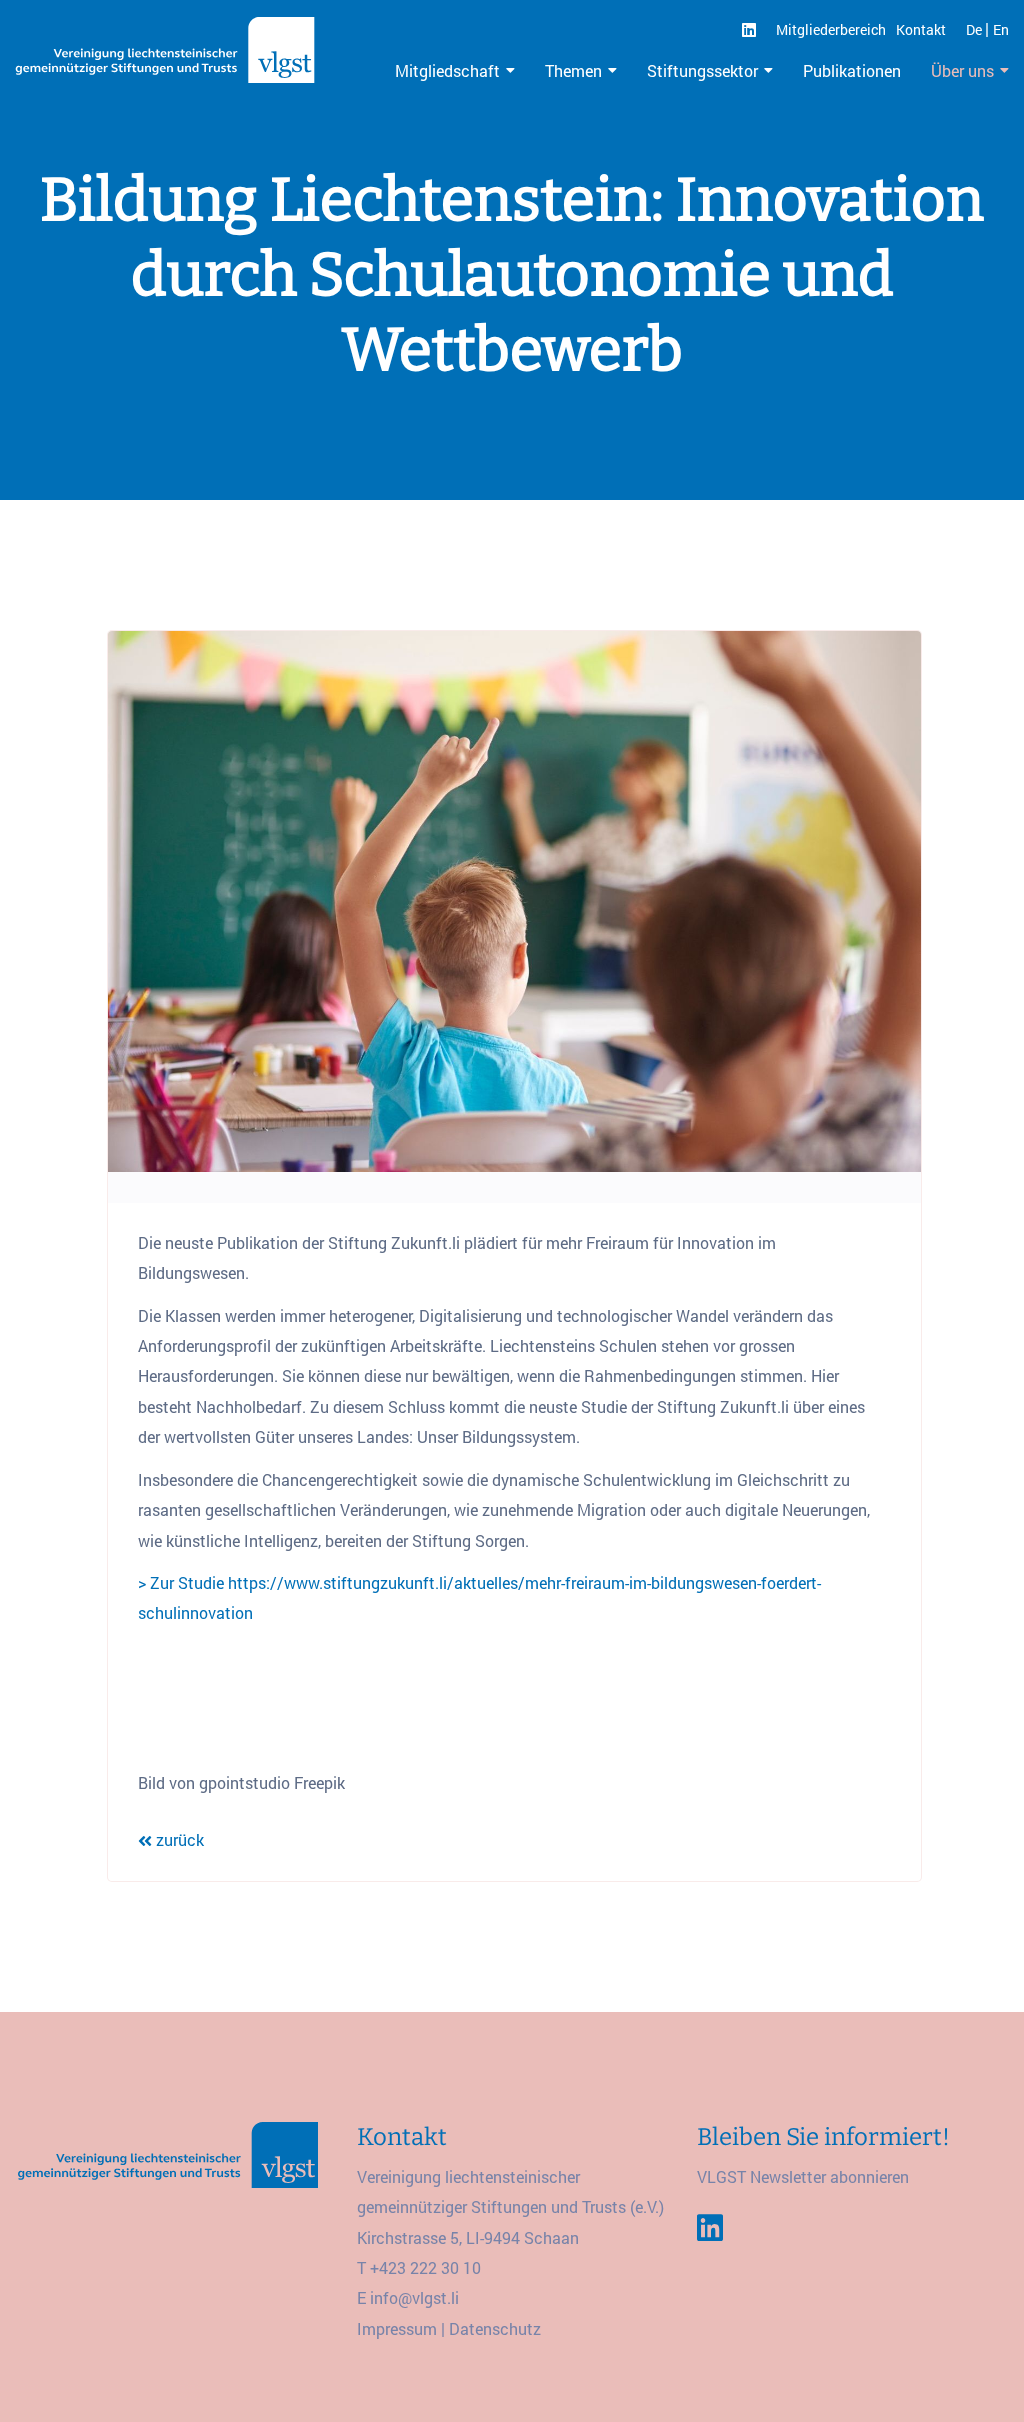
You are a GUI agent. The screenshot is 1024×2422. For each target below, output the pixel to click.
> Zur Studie (181, 1582)
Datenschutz (495, 2328)
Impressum (397, 2328)
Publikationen (852, 70)
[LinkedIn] (749, 29)
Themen (573, 70)
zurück (178, 1839)
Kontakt (921, 29)
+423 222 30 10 (425, 2267)
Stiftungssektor (702, 70)
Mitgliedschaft (447, 70)
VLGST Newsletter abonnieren (803, 2176)
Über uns (962, 70)
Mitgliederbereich (831, 29)
